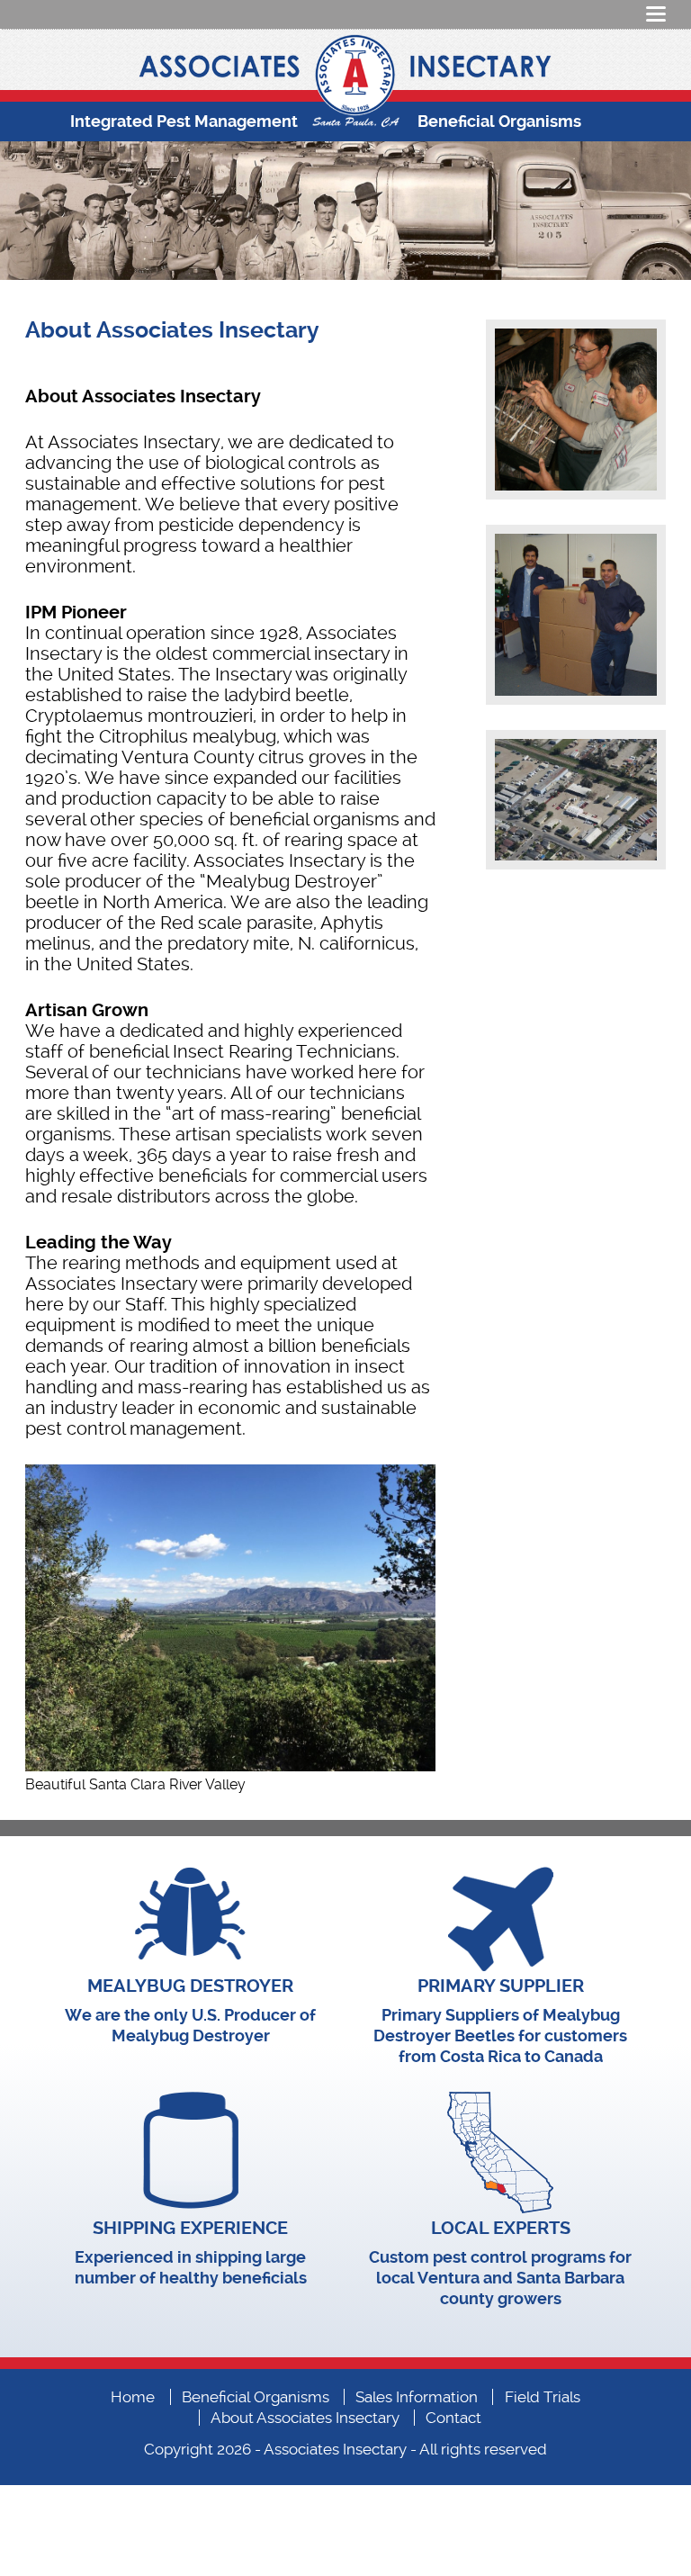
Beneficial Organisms (499, 121)
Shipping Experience (190, 2228)
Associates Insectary (335, 2449)
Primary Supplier (501, 1986)
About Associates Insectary (305, 2418)
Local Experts (501, 2228)
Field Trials (543, 2397)
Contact (453, 2418)
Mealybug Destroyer (190, 1986)
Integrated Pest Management (184, 121)
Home (133, 2397)
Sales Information (417, 2397)
